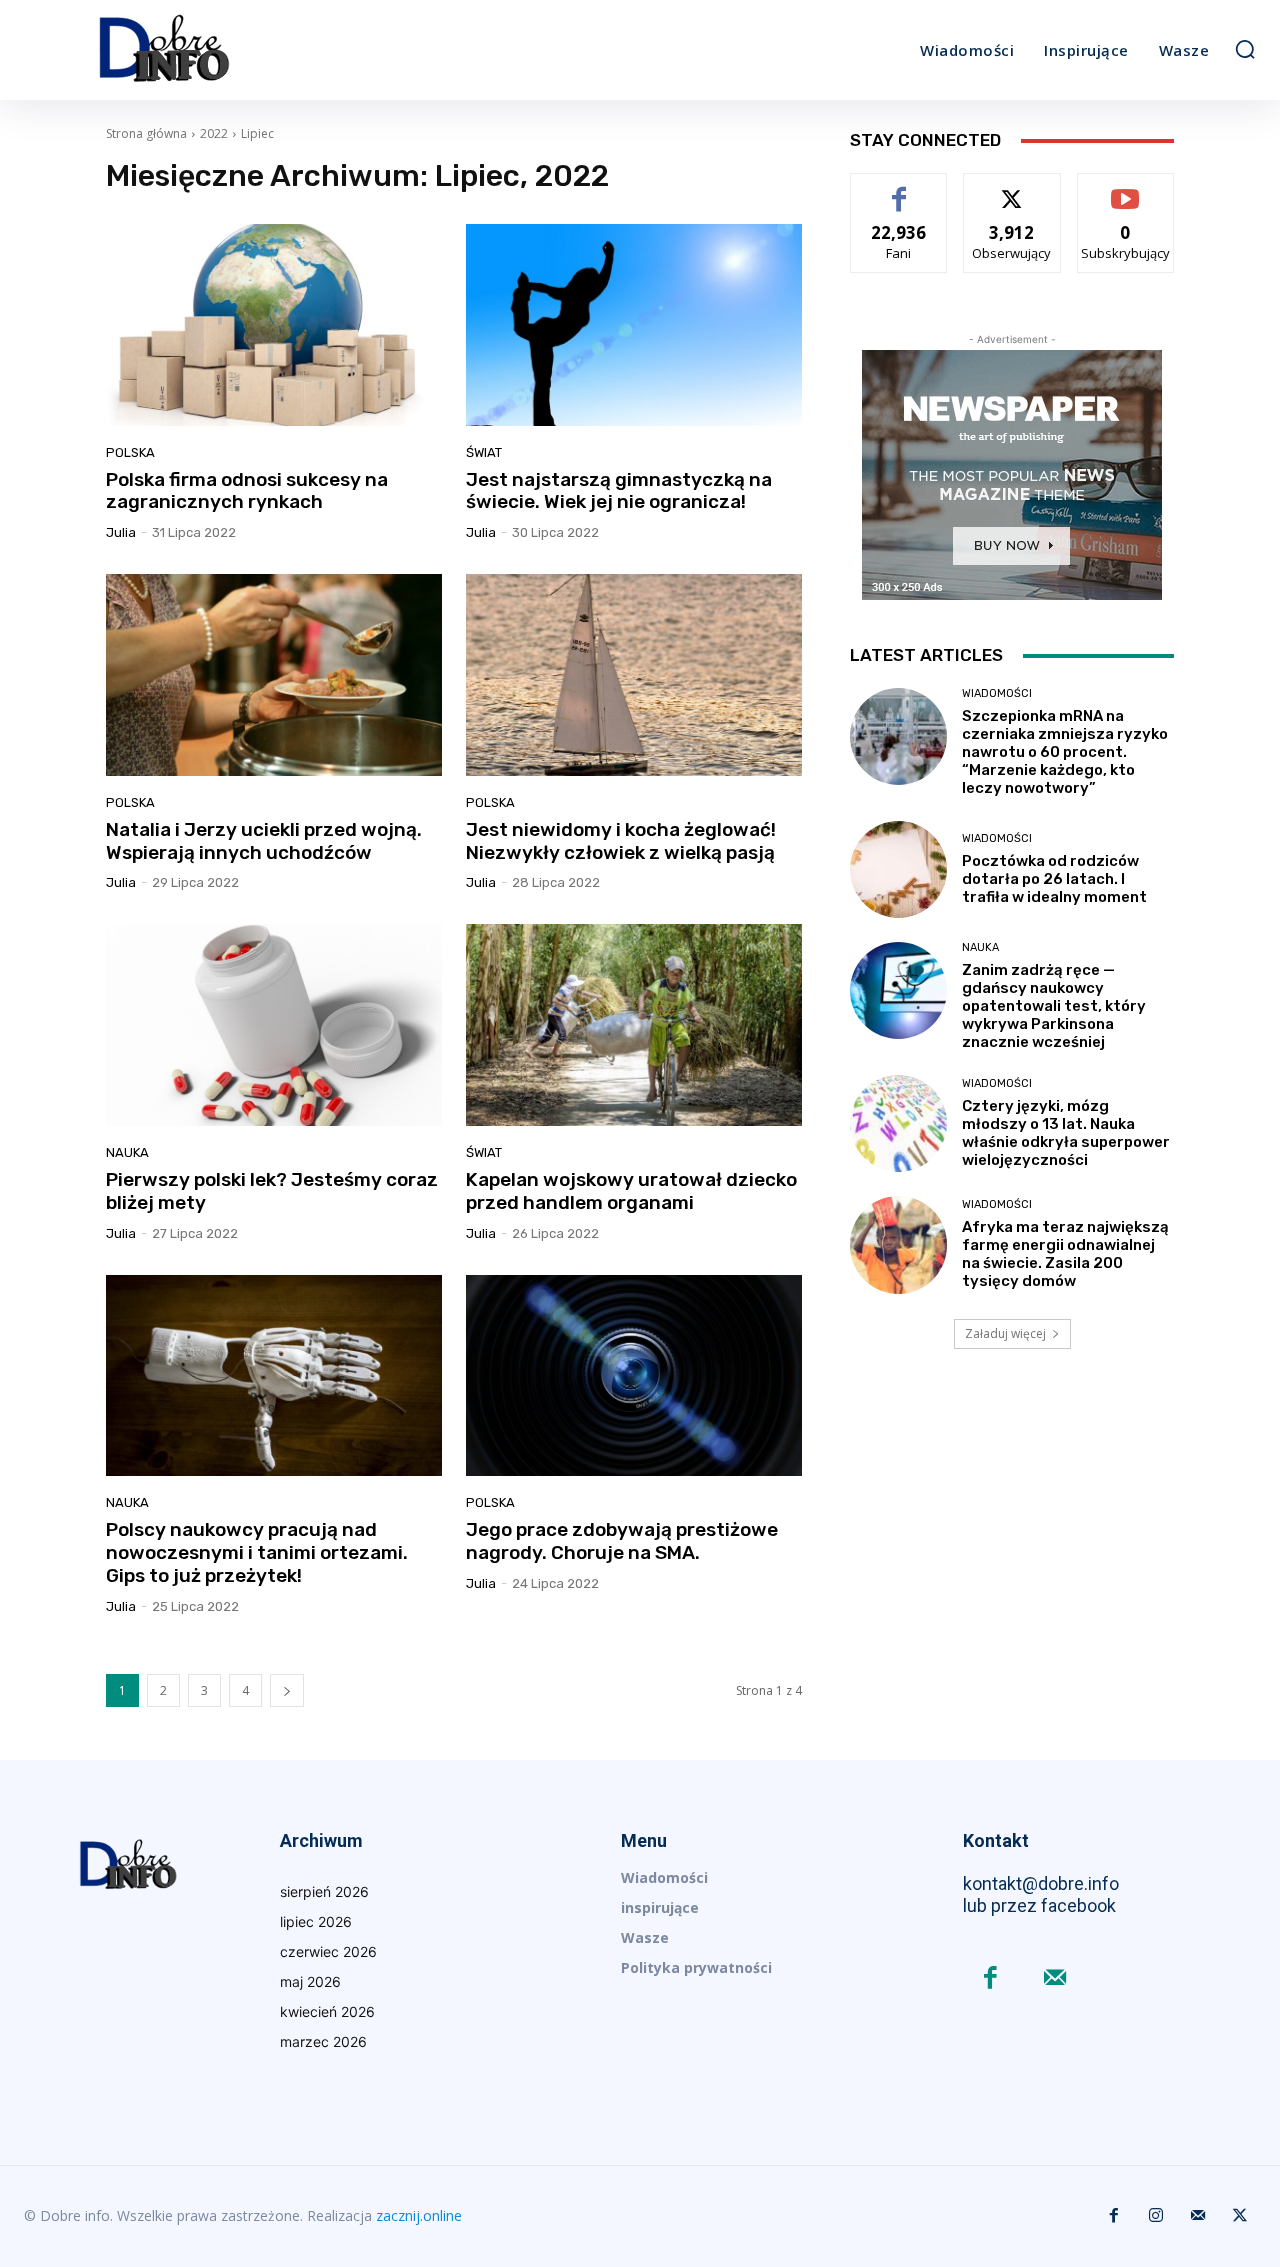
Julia (121, 532)
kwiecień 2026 (327, 2011)
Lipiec (257, 133)
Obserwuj (1012, 188)
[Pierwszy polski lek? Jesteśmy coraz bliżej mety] (274, 1025)
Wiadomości (997, 693)
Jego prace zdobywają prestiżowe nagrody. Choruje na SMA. (622, 1541)
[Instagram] (1156, 2216)
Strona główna (146, 133)
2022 (214, 133)
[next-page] (287, 1690)
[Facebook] (990, 1979)
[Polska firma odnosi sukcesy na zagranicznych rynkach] (274, 325)
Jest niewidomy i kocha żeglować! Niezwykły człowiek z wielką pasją (621, 841)
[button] (1245, 49)
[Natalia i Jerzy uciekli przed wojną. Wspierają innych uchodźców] (274, 675)
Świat (484, 452)
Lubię (899, 188)
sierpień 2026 (324, 1891)
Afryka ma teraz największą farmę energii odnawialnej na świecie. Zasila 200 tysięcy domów (1065, 1254)
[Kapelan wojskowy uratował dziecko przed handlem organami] (634, 1025)
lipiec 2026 (316, 1921)
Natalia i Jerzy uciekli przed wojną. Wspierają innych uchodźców (264, 841)
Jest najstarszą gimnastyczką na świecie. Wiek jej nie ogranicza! (619, 491)
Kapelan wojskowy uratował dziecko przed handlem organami (631, 1191)
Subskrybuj (1126, 188)
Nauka (127, 1152)
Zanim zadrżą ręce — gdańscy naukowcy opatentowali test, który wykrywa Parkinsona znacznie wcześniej (1054, 1006)
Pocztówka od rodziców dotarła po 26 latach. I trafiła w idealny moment (1054, 879)
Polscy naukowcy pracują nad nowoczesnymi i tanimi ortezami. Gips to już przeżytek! (257, 1552)
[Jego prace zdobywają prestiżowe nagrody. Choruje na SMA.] (634, 1376)
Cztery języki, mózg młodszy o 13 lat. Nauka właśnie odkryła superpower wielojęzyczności (1066, 1133)
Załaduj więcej (1005, 1333)
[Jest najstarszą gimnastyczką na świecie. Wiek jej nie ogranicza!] (634, 325)
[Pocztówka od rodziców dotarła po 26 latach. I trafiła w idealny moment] (898, 869)
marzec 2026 (323, 2041)
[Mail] (1055, 1979)
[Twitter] (1240, 2216)
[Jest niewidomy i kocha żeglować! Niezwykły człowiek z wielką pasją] (634, 675)
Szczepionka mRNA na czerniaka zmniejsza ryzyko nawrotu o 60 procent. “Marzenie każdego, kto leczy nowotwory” (1065, 752)
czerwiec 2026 (328, 1951)
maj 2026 (310, 1981)
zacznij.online (419, 2215)
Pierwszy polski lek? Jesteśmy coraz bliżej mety (272, 1191)
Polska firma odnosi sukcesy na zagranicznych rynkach (247, 491)
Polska (130, 452)
